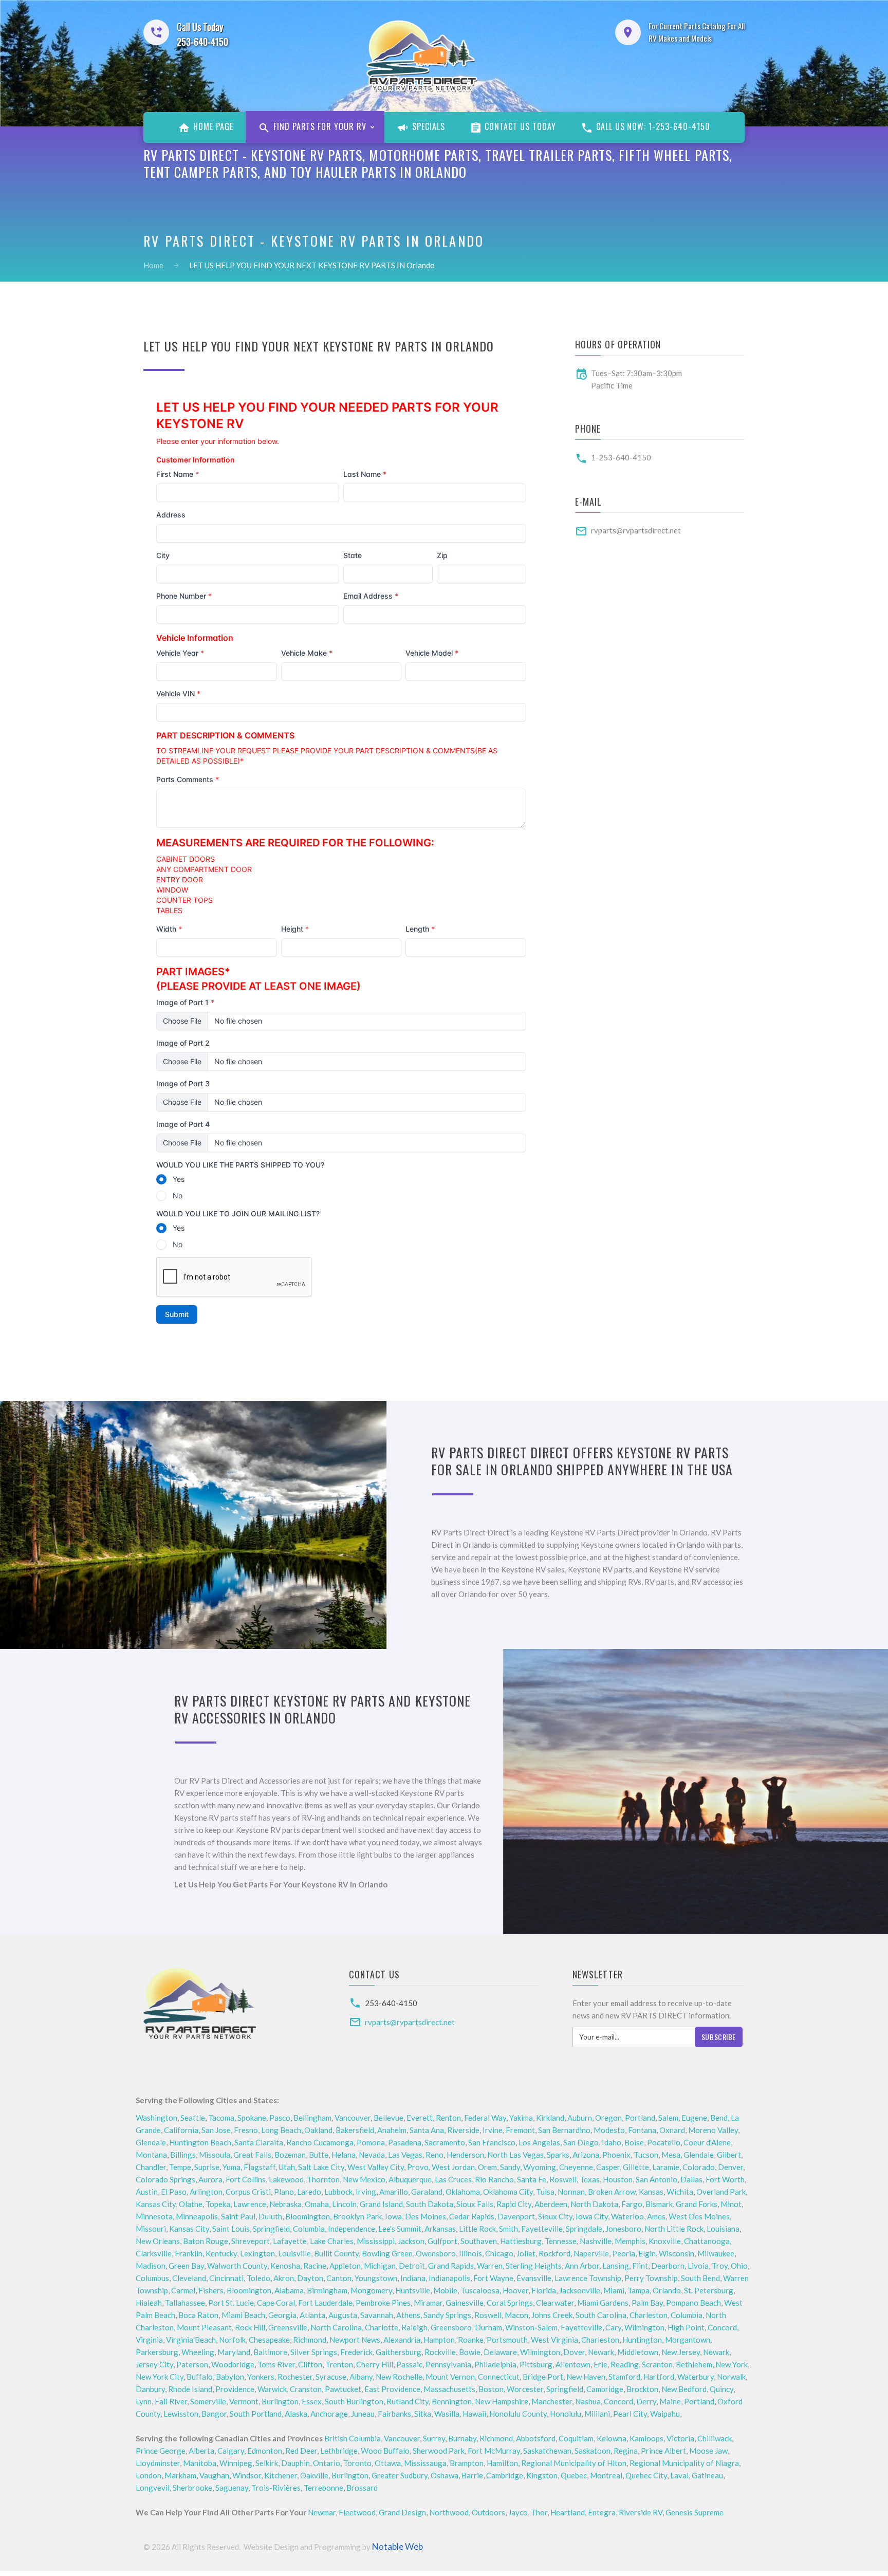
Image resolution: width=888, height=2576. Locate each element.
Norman (571, 2192)
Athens (408, 2315)
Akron (284, 2278)
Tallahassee (185, 2303)
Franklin (189, 2253)
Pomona (371, 2142)
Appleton (345, 2266)
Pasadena (405, 2142)
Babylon (230, 2377)
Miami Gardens (603, 2303)
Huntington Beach (200, 2142)
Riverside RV (641, 2512)
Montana (151, 2155)
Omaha (317, 2204)
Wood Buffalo (385, 2451)
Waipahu (665, 2414)
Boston (491, 2389)
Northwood (449, 2512)
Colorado (699, 2167)
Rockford (554, 2253)
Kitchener (281, 2475)
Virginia (149, 2340)
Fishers (211, 2290)
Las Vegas (405, 2155)
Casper (608, 2167)
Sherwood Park (439, 2451)
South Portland (256, 2414)
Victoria (680, 2438)
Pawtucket (343, 2389)
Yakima (521, 2118)
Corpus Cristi (248, 2192)
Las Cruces (453, 2179)
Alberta (201, 2451)
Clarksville (154, 2253)
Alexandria (402, 2340)
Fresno (246, 2130)
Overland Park (721, 2192)
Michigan (380, 2266)
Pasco (280, 2118)
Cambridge (605, 2389)
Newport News (355, 2340)
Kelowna (612, 2438)
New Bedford (684, 2389)
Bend (719, 2118)
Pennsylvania (448, 2364)
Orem (487, 2167)
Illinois (470, 2253)
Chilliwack (715, 2438)
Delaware (500, 2352)
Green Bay (186, 2266)
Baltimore (270, 2352)
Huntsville (413, 2290)
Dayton (310, 2278)
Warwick (272, 2389)
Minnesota (154, 2216)
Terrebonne (323, 2488)
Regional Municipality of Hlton (574, 2463)
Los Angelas (539, 2142)
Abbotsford (536, 2438)
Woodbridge (233, 2364)
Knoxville (665, 2241)
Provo (418, 2167)
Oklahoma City (508, 2192)
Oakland (318, 2130)
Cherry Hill (375, 2364)
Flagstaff (260, 2167)
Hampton (439, 2340)
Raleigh (414, 2327)
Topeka (218, 2204)
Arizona (586, 2155)
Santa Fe (532, 2179)
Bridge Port (543, 2377)
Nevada (372, 2155)
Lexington (257, 2253)
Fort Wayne (493, 2278)
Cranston (306, 2389)
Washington (156, 2118)
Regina (626, 2451)
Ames (656, 2216)
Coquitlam (576, 2438)
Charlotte (382, 2327)
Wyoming (540, 2167)
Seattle (193, 2118)
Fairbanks (394, 2414)
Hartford (659, 2377)
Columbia (309, 2229)
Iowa (393, 2216)
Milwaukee (716, 2253)
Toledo (258, 2278)
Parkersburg (157, 2352)
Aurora (210, 2179)
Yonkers (261, 2377)
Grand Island (381, 2204)
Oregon (608, 2118)
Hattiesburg (521, 2241)
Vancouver (353, 2118)
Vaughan (214, 2475)
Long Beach (281, 2130)
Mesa (671, 2155)
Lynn (144, 2401)
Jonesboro (623, 2229)
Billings (183, 2155)
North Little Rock (674, 2229)
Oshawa (445, 2475)
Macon (516, 2315)
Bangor (214, 2414)
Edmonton (265, 2451)
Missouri (151, 2229)
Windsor (247, 2475)
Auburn (580, 2118)
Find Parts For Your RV (319, 126)
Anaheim (392, 2130)
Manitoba (200, 2463)
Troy (720, 2266)
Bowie (470, 2352)
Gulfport (442, 2241)
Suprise (207, 2167)
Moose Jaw (708, 2451)
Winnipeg (236, 2463)
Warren (490, 2266)
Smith (508, 2229)
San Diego (581, 2142)
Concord (722, 2327)
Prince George (161, 2451)
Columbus (152, 2278)
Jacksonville (580, 2290)
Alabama (289, 2290)
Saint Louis (231, 2229)
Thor (539, 2512)
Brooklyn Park (357, 2216)
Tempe (180, 2167)
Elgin (647, 2253)
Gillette (636, 2167)
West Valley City (376, 2167)
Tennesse (561, 2241)
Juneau (363, 2414)
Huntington (642, 2340)
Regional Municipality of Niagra (684, 2463)
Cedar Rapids (472, 2216)
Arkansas (440, 2229)
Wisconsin (677, 2253)
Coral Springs (510, 2303)
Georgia (282, 2315)
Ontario (327, 2463)
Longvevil (153, 2488)
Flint (640, 2266)
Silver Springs (314, 2352)
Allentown (573, 2364)
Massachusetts (449, 2389)
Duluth (270, 2216)
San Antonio (656, 2179)
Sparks (558, 2155)
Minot (731, 2204)
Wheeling (198, 2352)
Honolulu (566, 2414)
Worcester (525, 2389)
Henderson (465, 2155)
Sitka (423, 2414)
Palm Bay (647, 2303)
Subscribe (719, 2037)
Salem (668, 2118)
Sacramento (445, 2142)
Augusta (343, 2315)
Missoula (215, 2155)
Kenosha (285, 2266)
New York (732, 2364)
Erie (600, 2364)
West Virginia (554, 2340)
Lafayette (290, 2241)
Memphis (630, 2241)
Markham (180, 2475)
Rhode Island (190, 2389)
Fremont (520, 2130)
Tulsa (545, 2192)
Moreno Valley (713, 2130)
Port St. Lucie (231, 2303)
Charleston (649, 2315)
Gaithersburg (399, 2352)
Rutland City (408, 2401)
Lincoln (344, 2204)
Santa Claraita (259, 2142)
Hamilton (502, 2463)
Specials (427, 126)
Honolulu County (518, 2414)
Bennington (452, 2401)
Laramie (666, 2167)
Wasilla (447, 2414)
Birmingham (327, 2290)
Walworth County (237, 2266)
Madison (151, 2266)
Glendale (151, 2142)
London (149, 2475)
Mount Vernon (450, 2377)
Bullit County (336, 2253)
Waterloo (627, 2216)
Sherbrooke (192, 2488)
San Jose (216, 2130)
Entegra (602, 2512)
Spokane (252, 2118)
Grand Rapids (451, 2266)
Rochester (295, 2377)
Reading (625, 2364)
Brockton (642, 2389)
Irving (366, 2192)
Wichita (680, 2192)
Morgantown (688, 2340)
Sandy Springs (447, 2315)
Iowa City (592, 2216)
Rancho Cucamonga (320, 2142)
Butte (319, 2155)
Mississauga (425, 2463)
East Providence (392, 2389)
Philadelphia (495, 2364)
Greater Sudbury (400, 2475)
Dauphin (295, 2463)
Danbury (150, 2389)
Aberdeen (551, 2204)
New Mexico (364, 2179)
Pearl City (630, 2414)
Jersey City (154, 2364)
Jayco (518, 2512)
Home (153, 265)
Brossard (362, 2488)
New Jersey (681, 2352)
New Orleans (158, 2241)
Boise (634, 2142)
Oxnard (672, 2130)
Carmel (183, 2290)
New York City (160, 2377)
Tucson (646, 2155)
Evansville (534, 2278)
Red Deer (301, 2451)
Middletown (638, 2352)
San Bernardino (564, 2130)
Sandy (510, 2167)
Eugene (694, 2118)
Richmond (310, 2340)
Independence (351, 2229)
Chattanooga (707, 2241)
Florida (544, 2290)
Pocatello (664, 2142)
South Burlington (354, 2401)
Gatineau (707, 2475)
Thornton (323, 2179)
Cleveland (189, 2278)
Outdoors (488, 2512)
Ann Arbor (582, 2266)
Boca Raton (198, 2315)
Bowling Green (387, 2253)
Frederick (356, 2352)
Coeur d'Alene (707, 2142)
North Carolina (336, 2327)
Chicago (499, 2253)
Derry (646, 2401)
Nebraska (285, 2204)
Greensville (288, 2327)
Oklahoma (463, 2192)
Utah (287, 2167)
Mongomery (371, 2290)
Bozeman (290, 2155)
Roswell (563, 2179)
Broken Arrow (612, 2192)
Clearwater (555, 2303)
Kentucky (221, 2253)
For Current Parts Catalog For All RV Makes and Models (697, 32)
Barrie (472, 2475)
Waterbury (696, 2377)
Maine (670, 2401)
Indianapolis (449, 2278)
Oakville (314, 2475)
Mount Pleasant (204, 2327)
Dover (574, 2352)
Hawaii (474, 2414)
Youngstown (376, 2278)
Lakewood (286, 2179)
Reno (434, 2155)
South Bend (700, 2278)
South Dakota (430, 2204)
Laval (679, 2475)
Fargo (632, 2204)
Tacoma (221, 2118)
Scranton (657, 2364)
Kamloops (646, 2438)
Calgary (231, 2451)
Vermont (244, 2401)
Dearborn (668, 2266)
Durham (488, 2327)
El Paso (174, 2192)
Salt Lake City (321, 2167)
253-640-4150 (391, 2003)
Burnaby (462, 2438)
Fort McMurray (494, 2451)
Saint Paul (238, 2216)
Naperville (591, 2253)
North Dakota (594, 2204)
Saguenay (232, 2488)
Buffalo (200, 2377)
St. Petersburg (709, 2290)
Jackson (411, 2241)
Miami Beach (243, 2315)
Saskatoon (593, 2451)
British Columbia (353, 2438)
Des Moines (425, 2216)
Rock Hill (250, 2327)
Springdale (584, 2229)
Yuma (232, 2167)
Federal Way (485, 2118)
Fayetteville (542, 2229)
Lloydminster (158, 2463)
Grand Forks (697, 2204)
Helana (344, 2155)
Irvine (493, 2130)
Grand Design (402, 2512)
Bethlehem (694, 2364)
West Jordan (453, 2167)
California (181, 2130)
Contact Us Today (519, 126)
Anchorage (329, 2414)
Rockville (440, 2352)
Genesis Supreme (695, 2512)
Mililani (597, 2414)
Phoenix (616, 2155)
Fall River (171, 2401)
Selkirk (267, 2463)
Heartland (568, 2512)
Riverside (463, 2130)
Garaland (427, 2192)
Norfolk (232, 2340)
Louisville (294, 2253)
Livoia (698, 2266)
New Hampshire (502, 2401)
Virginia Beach (191, 2340)
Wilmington (644, 2327)
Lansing (616, 2266)
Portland (640, 2118)
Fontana (642, 2130)
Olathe (191, 2204)
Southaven (479, 2241)
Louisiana (723, 2229)
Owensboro (436, 2253)
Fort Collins (246, 2179)
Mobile (445, 2290)
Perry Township (651, 2278)
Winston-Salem (531, 2327)
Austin (147, 2192)
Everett (420, 2118)
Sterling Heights (534, 2266)
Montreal (606, 2475)
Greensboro (451, 2327)
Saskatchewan (547, 2451)
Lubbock (338, 2192)
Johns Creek (552, 2315)
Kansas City (156, 2204)
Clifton (310, 2364)
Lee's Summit (400, 2229)
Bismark (659, 2204)
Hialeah (149, 2303)
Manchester (552, 2401)
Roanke (471, 2340)
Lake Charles (332, 2241)
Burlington (280, 2401)
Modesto (609, 2130)
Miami (614, 2290)
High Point (686, 2327)
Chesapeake (269, 2340)
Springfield (271, 2229)
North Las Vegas (515, 2155)
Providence (235, 2389)
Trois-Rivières (276, 2488)
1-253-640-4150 (621, 457)
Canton (339, 2278)
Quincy (721, 2389)
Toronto (357, 2463)
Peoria (624, 2253)
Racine (315, 2266)
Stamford (624, 2377)
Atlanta (312, 2315)
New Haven (586, 2377)
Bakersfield (355, 2130)
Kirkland (550, 2118)
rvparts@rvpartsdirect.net (636, 530)
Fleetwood (357, 2512)
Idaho (612, 2142)
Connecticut (499, 2377)
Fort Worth (725, 2179)
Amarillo (394, 2192)
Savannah (377, 2315)
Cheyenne (576, 2167)
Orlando (667, 2290)
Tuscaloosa (480, 2290)
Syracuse (331, 2377)
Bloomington (308, 2216)
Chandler (151, 2167)
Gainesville (465, 2303)
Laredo (309, 2192)
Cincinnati (226, 2278)
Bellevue (388, 2118)
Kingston (542, 2475)
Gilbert (729, 2155)
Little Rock (477, 2229)
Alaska (296, 2414)
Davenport (516, 2216)
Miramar (428, 2303)
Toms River (276, 2364)
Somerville (208, 2401)
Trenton (339, 2364)
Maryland (234, 2352)
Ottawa (388, 2463)
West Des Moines (699, 2216)
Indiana (413, 2278)
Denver (730, 2167)
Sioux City (555, 2216)
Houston (618, 2179)
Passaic (409, 2364)
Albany (361, 2377)
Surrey (434, 2438)
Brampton (467, 2463)
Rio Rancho (494, 2179)
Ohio (739, 2266)
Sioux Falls (475, 2204)
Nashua (588, 2401)
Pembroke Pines (383, 2303)
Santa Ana (427, 2130)
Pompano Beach (693, 2303)
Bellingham (312, 2118)
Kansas (651, 2192)
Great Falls (252, 2155)
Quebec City (646, 2475)
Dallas (691, 2179)
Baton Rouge (206, 2241)
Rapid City (514, 2204)
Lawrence (250, 2204)
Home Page (212, 126)
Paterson (192, 2364)
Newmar (322, 2512)
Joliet (526, 2253)
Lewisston (181, 2414)
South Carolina (601, 2315)
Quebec (574, 2475)
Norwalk (731, 2377)
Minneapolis (197, 2216)
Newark (601, 2352)
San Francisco (492, 2142)
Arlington (206, 2192)
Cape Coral (276, 2303)
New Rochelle (399, 2377)
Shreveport (251, 2241)
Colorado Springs (165, 2179)
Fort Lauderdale (325, 2303)
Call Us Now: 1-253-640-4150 (652, 126)
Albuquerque (410, 2179)
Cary (613, 2327)
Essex (312, 2401)
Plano (284, 2192)
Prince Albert (663, 2451)
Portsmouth (507, 2340)
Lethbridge (339, 2451)
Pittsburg (536, 2364)
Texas (590, 2179)
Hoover (515, 2290)
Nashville (596, 2241)
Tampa (639, 2290)
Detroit (412, 2266)
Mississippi (376, 2241)
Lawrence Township (588, 2278)
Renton (448, 2118)
